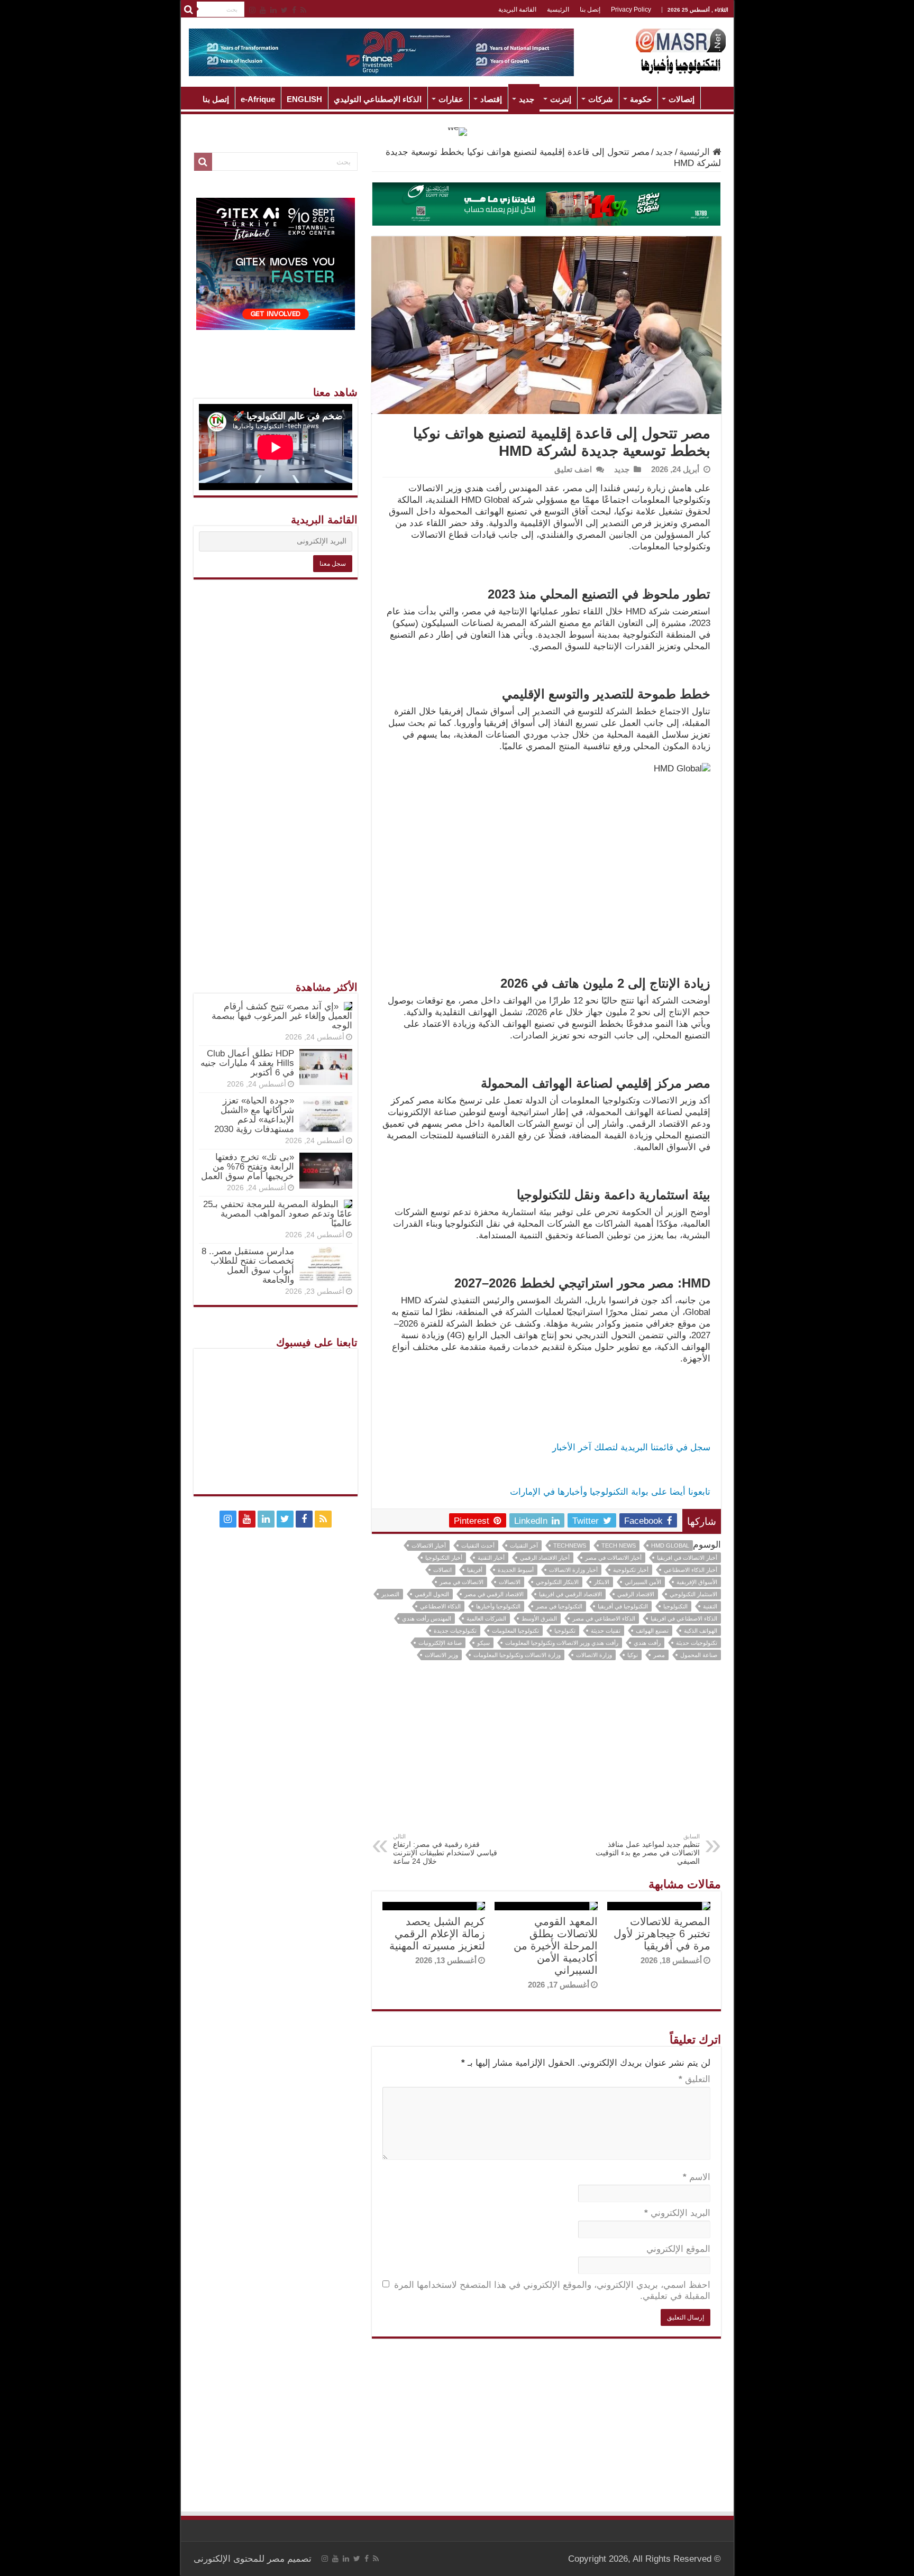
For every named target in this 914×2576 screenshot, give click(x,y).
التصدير (390, 1594)
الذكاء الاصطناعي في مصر (604, 1618)
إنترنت (561, 99)
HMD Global (670, 1545)
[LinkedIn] (273, 10)
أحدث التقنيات (478, 1545)
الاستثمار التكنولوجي (693, 1594)
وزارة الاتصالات (594, 1655)
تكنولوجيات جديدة (455, 1631)
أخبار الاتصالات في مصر (613, 1558)
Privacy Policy (631, 10)
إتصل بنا (590, 10)
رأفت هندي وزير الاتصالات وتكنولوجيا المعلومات (562, 1643)
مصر (659, 1655)
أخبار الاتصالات (429, 1545)
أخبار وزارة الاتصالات (573, 1570)
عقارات (451, 99)
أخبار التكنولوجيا (444, 1558)
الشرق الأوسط (539, 1618)
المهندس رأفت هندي (427, 1618)
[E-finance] (381, 52)
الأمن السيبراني (643, 1582)
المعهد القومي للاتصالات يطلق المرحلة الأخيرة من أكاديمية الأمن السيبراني (556, 1946)
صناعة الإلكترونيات (440, 1643)
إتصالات (682, 99)
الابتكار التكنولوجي (557, 1582)
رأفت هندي (647, 1643)
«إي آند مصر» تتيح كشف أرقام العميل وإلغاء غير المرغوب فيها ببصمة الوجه (282, 1016)
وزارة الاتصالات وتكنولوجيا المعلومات (517, 1655)
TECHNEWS (570, 1545)
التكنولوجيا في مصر (559, 1606)
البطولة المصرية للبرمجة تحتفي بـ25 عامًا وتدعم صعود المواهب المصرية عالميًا (278, 1214)
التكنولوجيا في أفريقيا (623, 1606)
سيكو (483, 1643)
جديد (527, 99)
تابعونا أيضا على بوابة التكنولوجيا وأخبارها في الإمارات (610, 1492)
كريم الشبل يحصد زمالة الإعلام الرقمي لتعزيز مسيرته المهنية (437, 1934)
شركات (601, 99)
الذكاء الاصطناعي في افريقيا (684, 1618)
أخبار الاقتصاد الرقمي (545, 1558)
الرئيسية (558, 10)
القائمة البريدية (517, 10)
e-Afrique (258, 99)
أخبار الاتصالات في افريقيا (687, 1558)
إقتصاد (491, 99)
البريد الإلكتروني (677, 2213)
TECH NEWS (619, 1545)
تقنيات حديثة (606, 1631)
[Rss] (303, 10)
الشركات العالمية (486, 1618)
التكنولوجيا (675, 1606)
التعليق (694, 2079)
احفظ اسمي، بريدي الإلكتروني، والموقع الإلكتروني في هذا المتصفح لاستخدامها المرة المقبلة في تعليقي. (552, 2290)
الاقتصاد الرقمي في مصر (494, 1594)
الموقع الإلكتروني (678, 2249)
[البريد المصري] (546, 203)
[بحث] (189, 10)
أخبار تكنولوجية (631, 1570)
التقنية (710, 1606)
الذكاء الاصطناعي (440, 1606)
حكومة (641, 99)
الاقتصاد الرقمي (636, 1594)
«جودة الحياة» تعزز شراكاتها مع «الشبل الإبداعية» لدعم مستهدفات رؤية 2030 (254, 1115)
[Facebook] (294, 10)
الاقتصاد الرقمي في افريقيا (570, 1594)
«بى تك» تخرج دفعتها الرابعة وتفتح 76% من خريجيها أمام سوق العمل (248, 1167)
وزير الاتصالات (441, 1655)
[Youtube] (263, 10)
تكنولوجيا (565, 1631)
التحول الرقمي (432, 1594)
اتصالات (442, 1570)
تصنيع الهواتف (652, 1631)
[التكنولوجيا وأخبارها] (681, 50)
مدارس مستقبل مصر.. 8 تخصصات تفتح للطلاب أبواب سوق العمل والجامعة (248, 1266)
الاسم (697, 2177)
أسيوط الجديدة (516, 1570)
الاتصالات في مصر (461, 1582)
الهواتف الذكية (701, 1631)
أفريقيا (475, 1570)
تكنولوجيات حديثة (697, 1643)
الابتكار (602, 1582)
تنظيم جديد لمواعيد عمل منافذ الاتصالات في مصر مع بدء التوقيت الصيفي (648, 1849)
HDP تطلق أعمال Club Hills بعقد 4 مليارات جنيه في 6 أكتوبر (247, 1063)
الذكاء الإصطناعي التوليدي (378, 99)
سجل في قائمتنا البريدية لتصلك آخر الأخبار (631, 1447)
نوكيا (633, 1655)
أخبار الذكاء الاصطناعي (691, 1570)
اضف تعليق (573, 469)
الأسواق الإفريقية (697, 1582)
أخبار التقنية (491, 1558)
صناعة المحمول (699, 1655)
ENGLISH (304, 99)
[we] (457, 131)
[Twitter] (284, 10)
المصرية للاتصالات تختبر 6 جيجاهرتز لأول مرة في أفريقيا (662, 1934)
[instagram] (252, 10)
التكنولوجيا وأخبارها (498, 1606)
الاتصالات (510, 1582)
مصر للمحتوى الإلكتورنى (239, 2559)
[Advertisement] (546, 1754)
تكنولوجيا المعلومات (515, 1631)
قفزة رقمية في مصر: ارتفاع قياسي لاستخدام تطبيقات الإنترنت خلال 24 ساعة (445, 1849)
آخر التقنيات (524, 1545)
